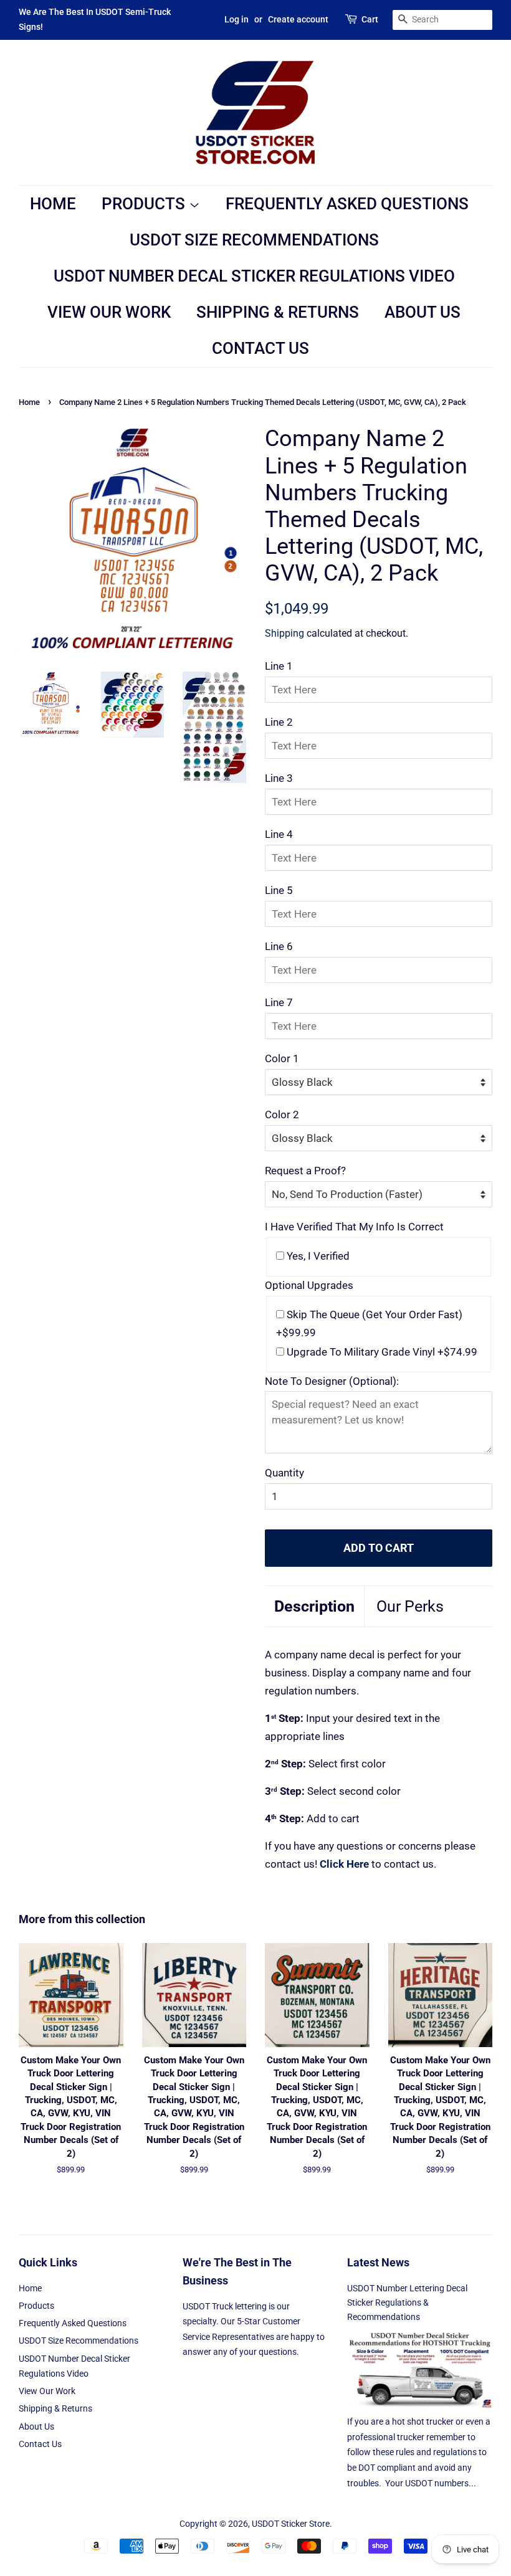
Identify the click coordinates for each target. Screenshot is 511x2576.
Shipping (284, 633)
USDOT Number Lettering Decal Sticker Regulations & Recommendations (407, 2303)
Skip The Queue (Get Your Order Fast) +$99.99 (369, 1324)
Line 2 (279, 722)
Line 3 (279, 778)
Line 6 (279, 946)
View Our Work (109, 312)
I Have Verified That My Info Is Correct (354, 1227)
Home (53, 204)
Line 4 (279, 834)
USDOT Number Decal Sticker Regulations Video (254, 276)
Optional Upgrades (309, 1285)
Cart (370, 19)
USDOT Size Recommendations (254, 240)
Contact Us (260, 348)
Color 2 (282, 1115)
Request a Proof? (305, 1171)
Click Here (344, 1864)
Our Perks (410, 1606)
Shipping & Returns (278, 312)
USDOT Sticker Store (291, 2524)
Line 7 (279, 1002)
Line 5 (279, 890)
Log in (236, 19)
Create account (298, 19)
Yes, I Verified (317, 1256)
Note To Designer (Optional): (332, 1381)
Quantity (284, 1473)
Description (314, 1606)
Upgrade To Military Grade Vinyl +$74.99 (381, 1352)
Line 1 (279, 666)
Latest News (378, 2262)
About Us (423, 312)
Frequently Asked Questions (347, 204)
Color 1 (282, 1058)
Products (145, 204)
